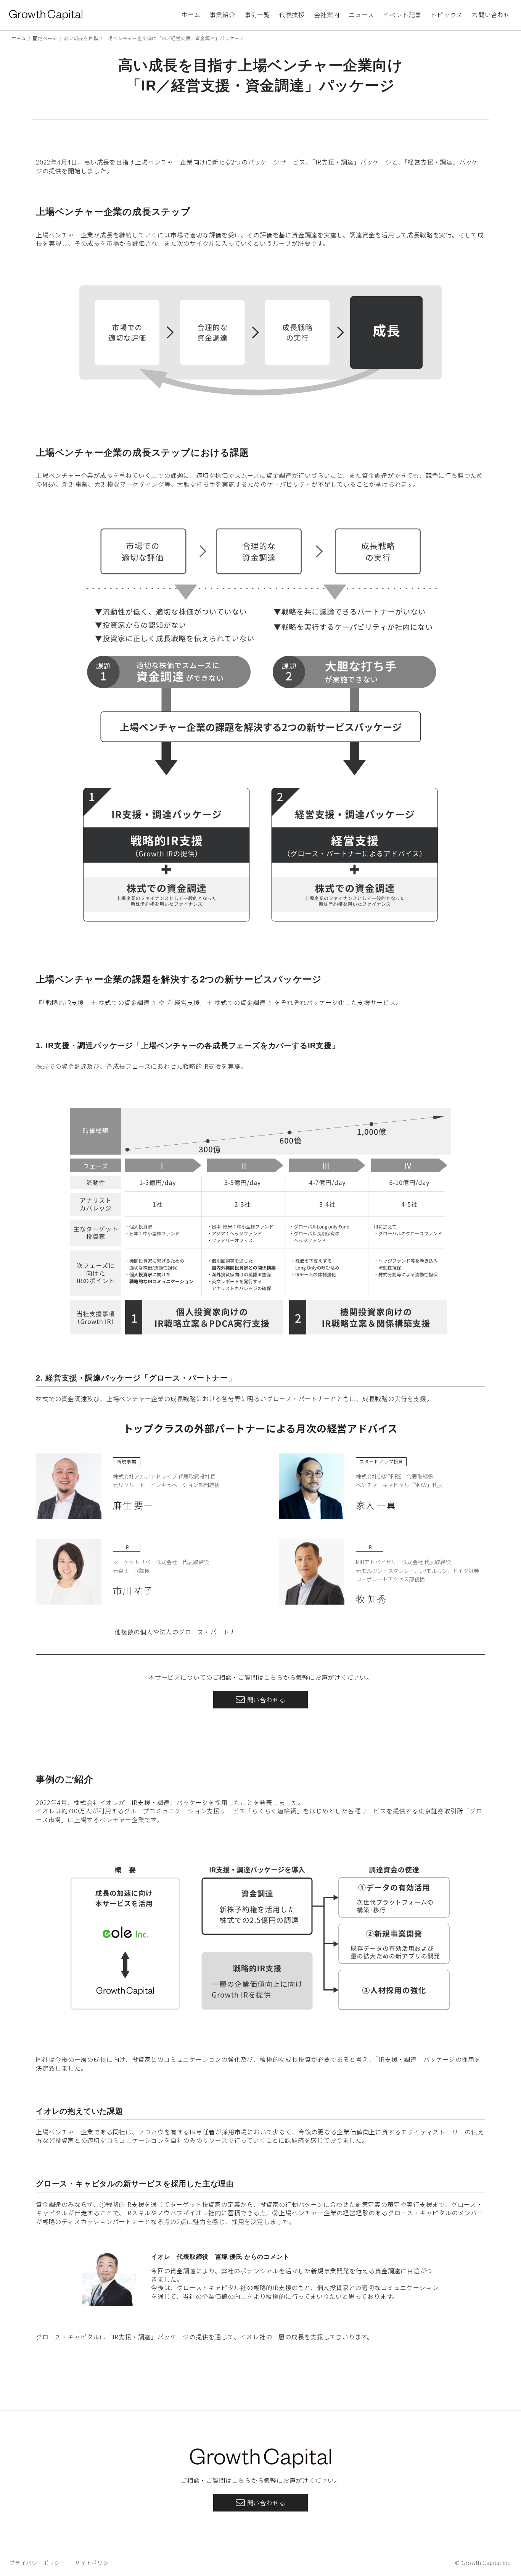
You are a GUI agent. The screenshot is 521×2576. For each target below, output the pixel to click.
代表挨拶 (292, 15)
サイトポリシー (95, 2563)
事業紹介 (222, 15)
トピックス (447, 15)
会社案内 (327, 15)
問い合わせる (266, 1700)
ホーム (191, 15)
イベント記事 (402, 15)
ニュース (361, 15)
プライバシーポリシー (37, 2563)
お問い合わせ (491, 15)
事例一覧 (257, 15)
